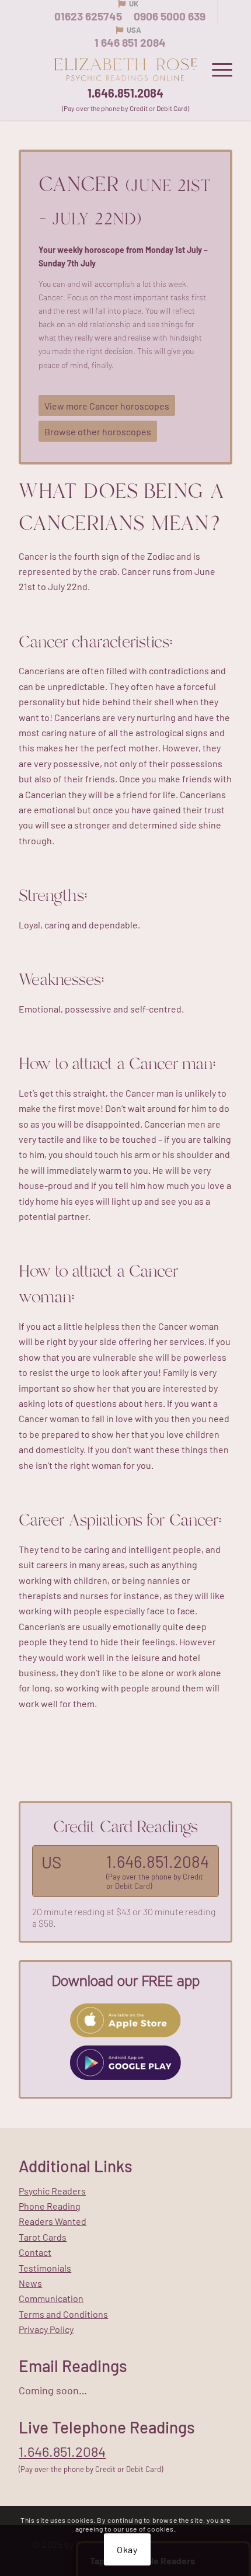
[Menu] (216, 70)
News (30, 2283)
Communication (51, 2298)
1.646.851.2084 (125, 93)
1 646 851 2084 (130, 42)
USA (134, 30)
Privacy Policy (46, 2329)
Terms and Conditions (63, 2314)
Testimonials (45, 2268)
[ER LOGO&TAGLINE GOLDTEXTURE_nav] (125, 70)
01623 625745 (88, 16)
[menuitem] (216, 70)
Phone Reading (50, 2206)
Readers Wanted (53, 2221)
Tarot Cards (43, 2237)
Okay (127, 2549)
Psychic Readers (52, 2191)
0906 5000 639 (170, 16)
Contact (35, 2252)
